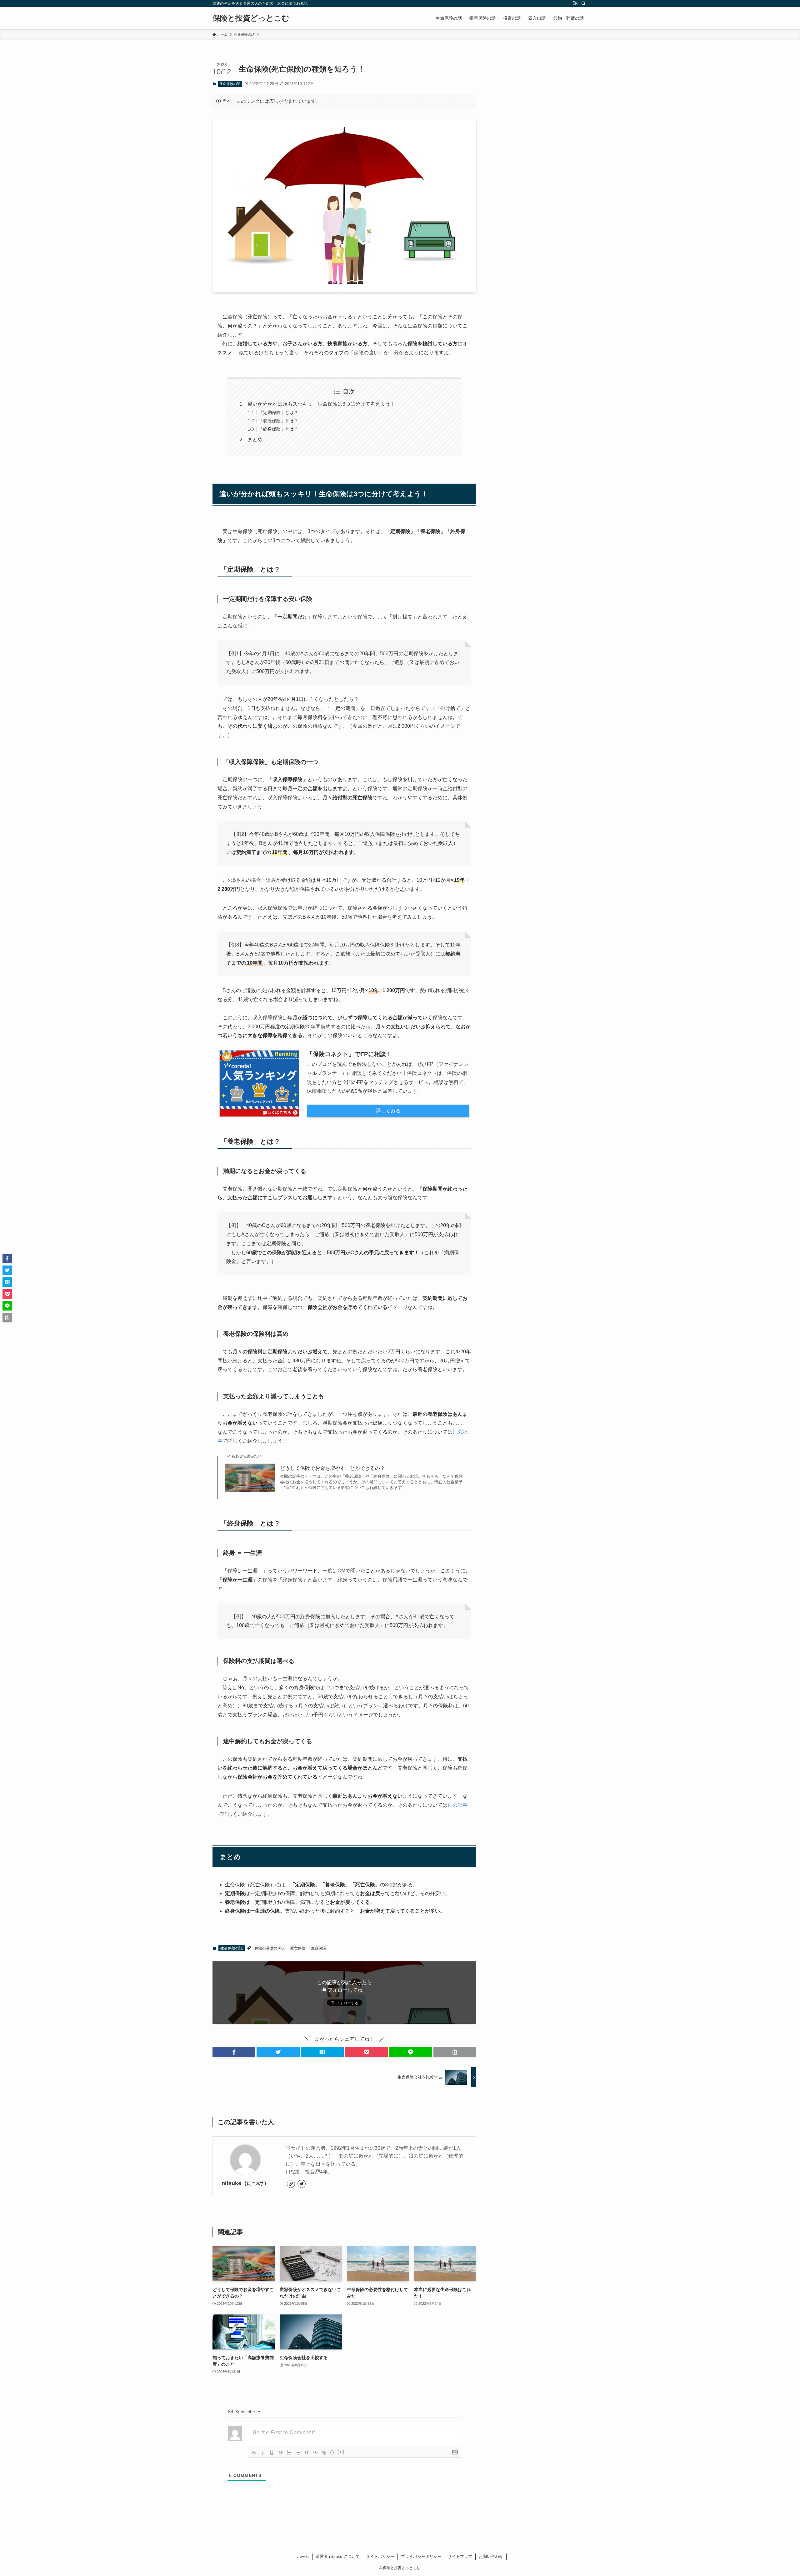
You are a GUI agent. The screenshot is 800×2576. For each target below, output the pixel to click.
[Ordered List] (289, 2453)
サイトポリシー (380, 2556)
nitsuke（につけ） (245, 2183)
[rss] (575, 3)
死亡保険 (298, 1948)
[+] (341, 2452)
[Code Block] (315, 2453)
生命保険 (318, 1948)
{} (332, 2452)
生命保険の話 (230, 84)
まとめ (255, 439)
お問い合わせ (491, 2556)
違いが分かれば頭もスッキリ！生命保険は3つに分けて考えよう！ (321, 404)
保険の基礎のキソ (270, 1948)
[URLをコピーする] (455, 2052)
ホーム (303, 2556)
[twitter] (302, 2184)
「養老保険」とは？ (278, 421)
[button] (234, 2052)
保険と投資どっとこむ (251, 18)
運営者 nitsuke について (338, 2556)
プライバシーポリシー (421, 2556)
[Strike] (280, 2453)
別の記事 (457, 1805)
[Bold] (254, 2453)
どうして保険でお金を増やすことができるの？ (332, 1468)
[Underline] (272, 2453)
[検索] (583, 3)
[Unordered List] (298, 2453)
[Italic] (263, 2453)
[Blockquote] (307, 2453)
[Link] (324, 2453)
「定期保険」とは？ (278, 412)
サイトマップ (460, 2556)
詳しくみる (388, 1111)
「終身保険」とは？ (278, 429)
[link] (291, 2184)
